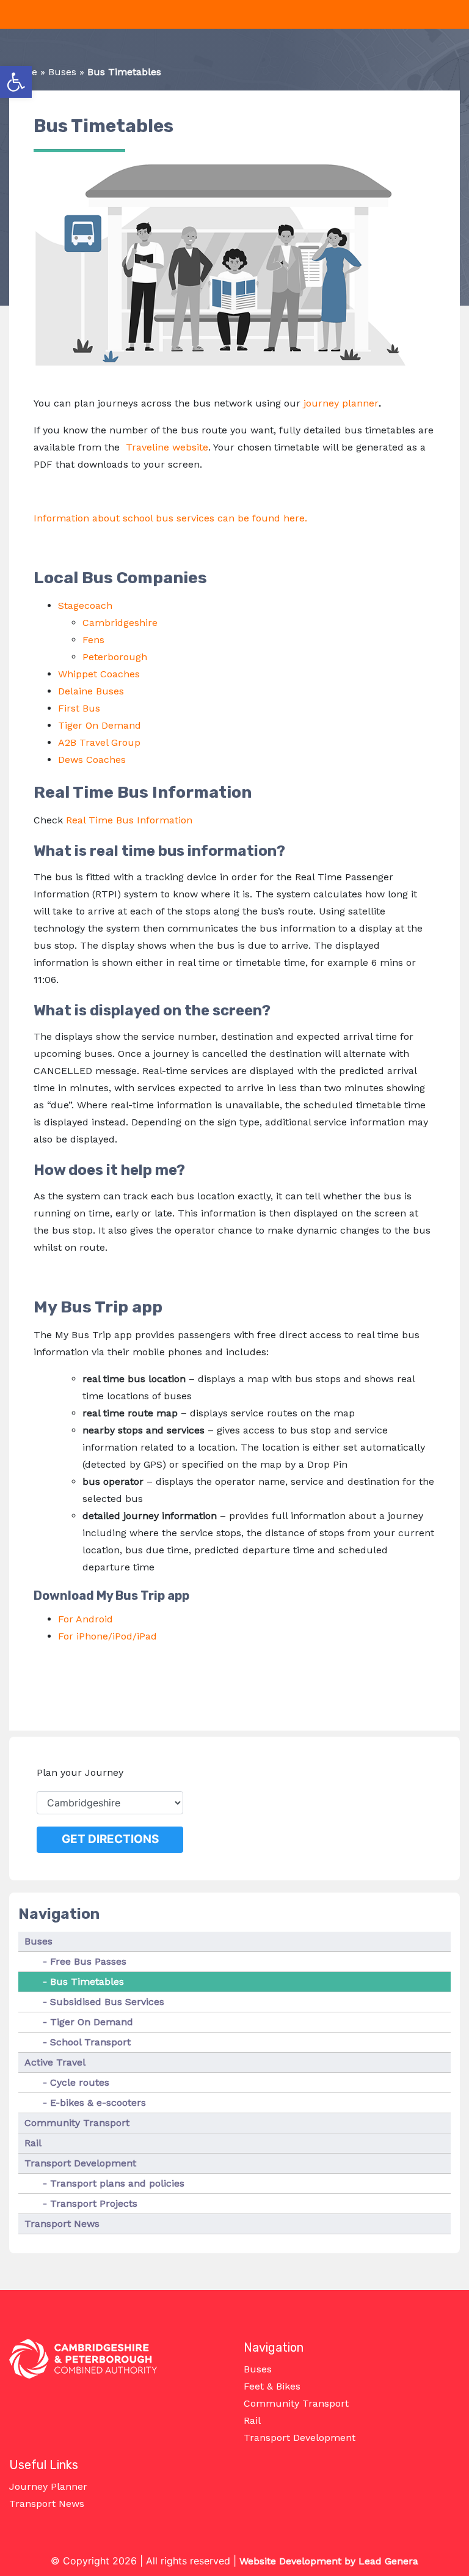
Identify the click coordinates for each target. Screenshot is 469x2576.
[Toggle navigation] (7, 15)
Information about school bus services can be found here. (170, 518)
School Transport (90, 2042)
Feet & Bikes (272, 2386)
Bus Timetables (87, 1982)
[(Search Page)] (455, 15)
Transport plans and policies (117, 2183)
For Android (85, 1619)
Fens (93, 640)
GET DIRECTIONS (110, 1839)
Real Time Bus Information (129, 820)
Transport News (62, 2224)
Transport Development (80, 2163)
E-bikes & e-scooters (98, 2103)
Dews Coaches (92, 760)
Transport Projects (94, 2203)
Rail (33, 2143)
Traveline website (167, 447)
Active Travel (55, 2062)
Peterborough (115, 657)
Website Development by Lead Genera (329, 2561)
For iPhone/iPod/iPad (107, 1636)
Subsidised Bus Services (107, 2002)
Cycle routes (80, 2082)
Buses (62, 72)
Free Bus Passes (88, 1961)
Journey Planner (48, 2486)
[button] (16, 82)
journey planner (341, 403)
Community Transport (77, 2123)
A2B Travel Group (101, 742)
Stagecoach (85, 605)
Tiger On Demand (100, 725)
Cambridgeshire (120, 623)
